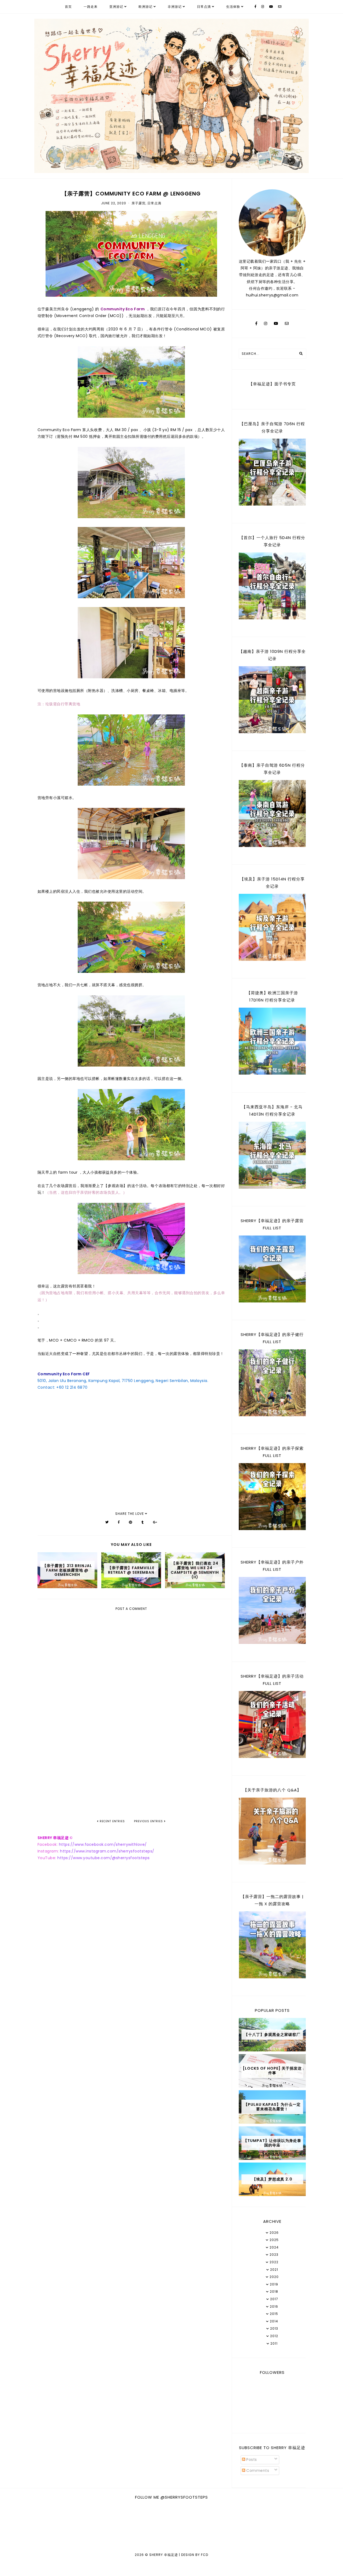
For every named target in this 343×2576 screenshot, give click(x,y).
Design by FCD (195, 2555)
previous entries (149, 1821)
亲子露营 (139, 203)
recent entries (112, 1821)
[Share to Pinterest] (131, 1522)
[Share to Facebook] (119, 1522)
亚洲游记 (116, 7)
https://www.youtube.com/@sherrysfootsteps (104, 1858)
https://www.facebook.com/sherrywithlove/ (103, 1844)
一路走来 (91, 7)
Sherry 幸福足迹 (164, 2555)
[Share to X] (107, 1522)
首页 (68, 7)
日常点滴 (204, 7)
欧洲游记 (146, 7)
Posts (251, 2460)
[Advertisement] (131, 1774)
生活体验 (233, 7)
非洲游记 (175, 7)
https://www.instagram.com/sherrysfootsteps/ (107, 1851)
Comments (257, 2470)
